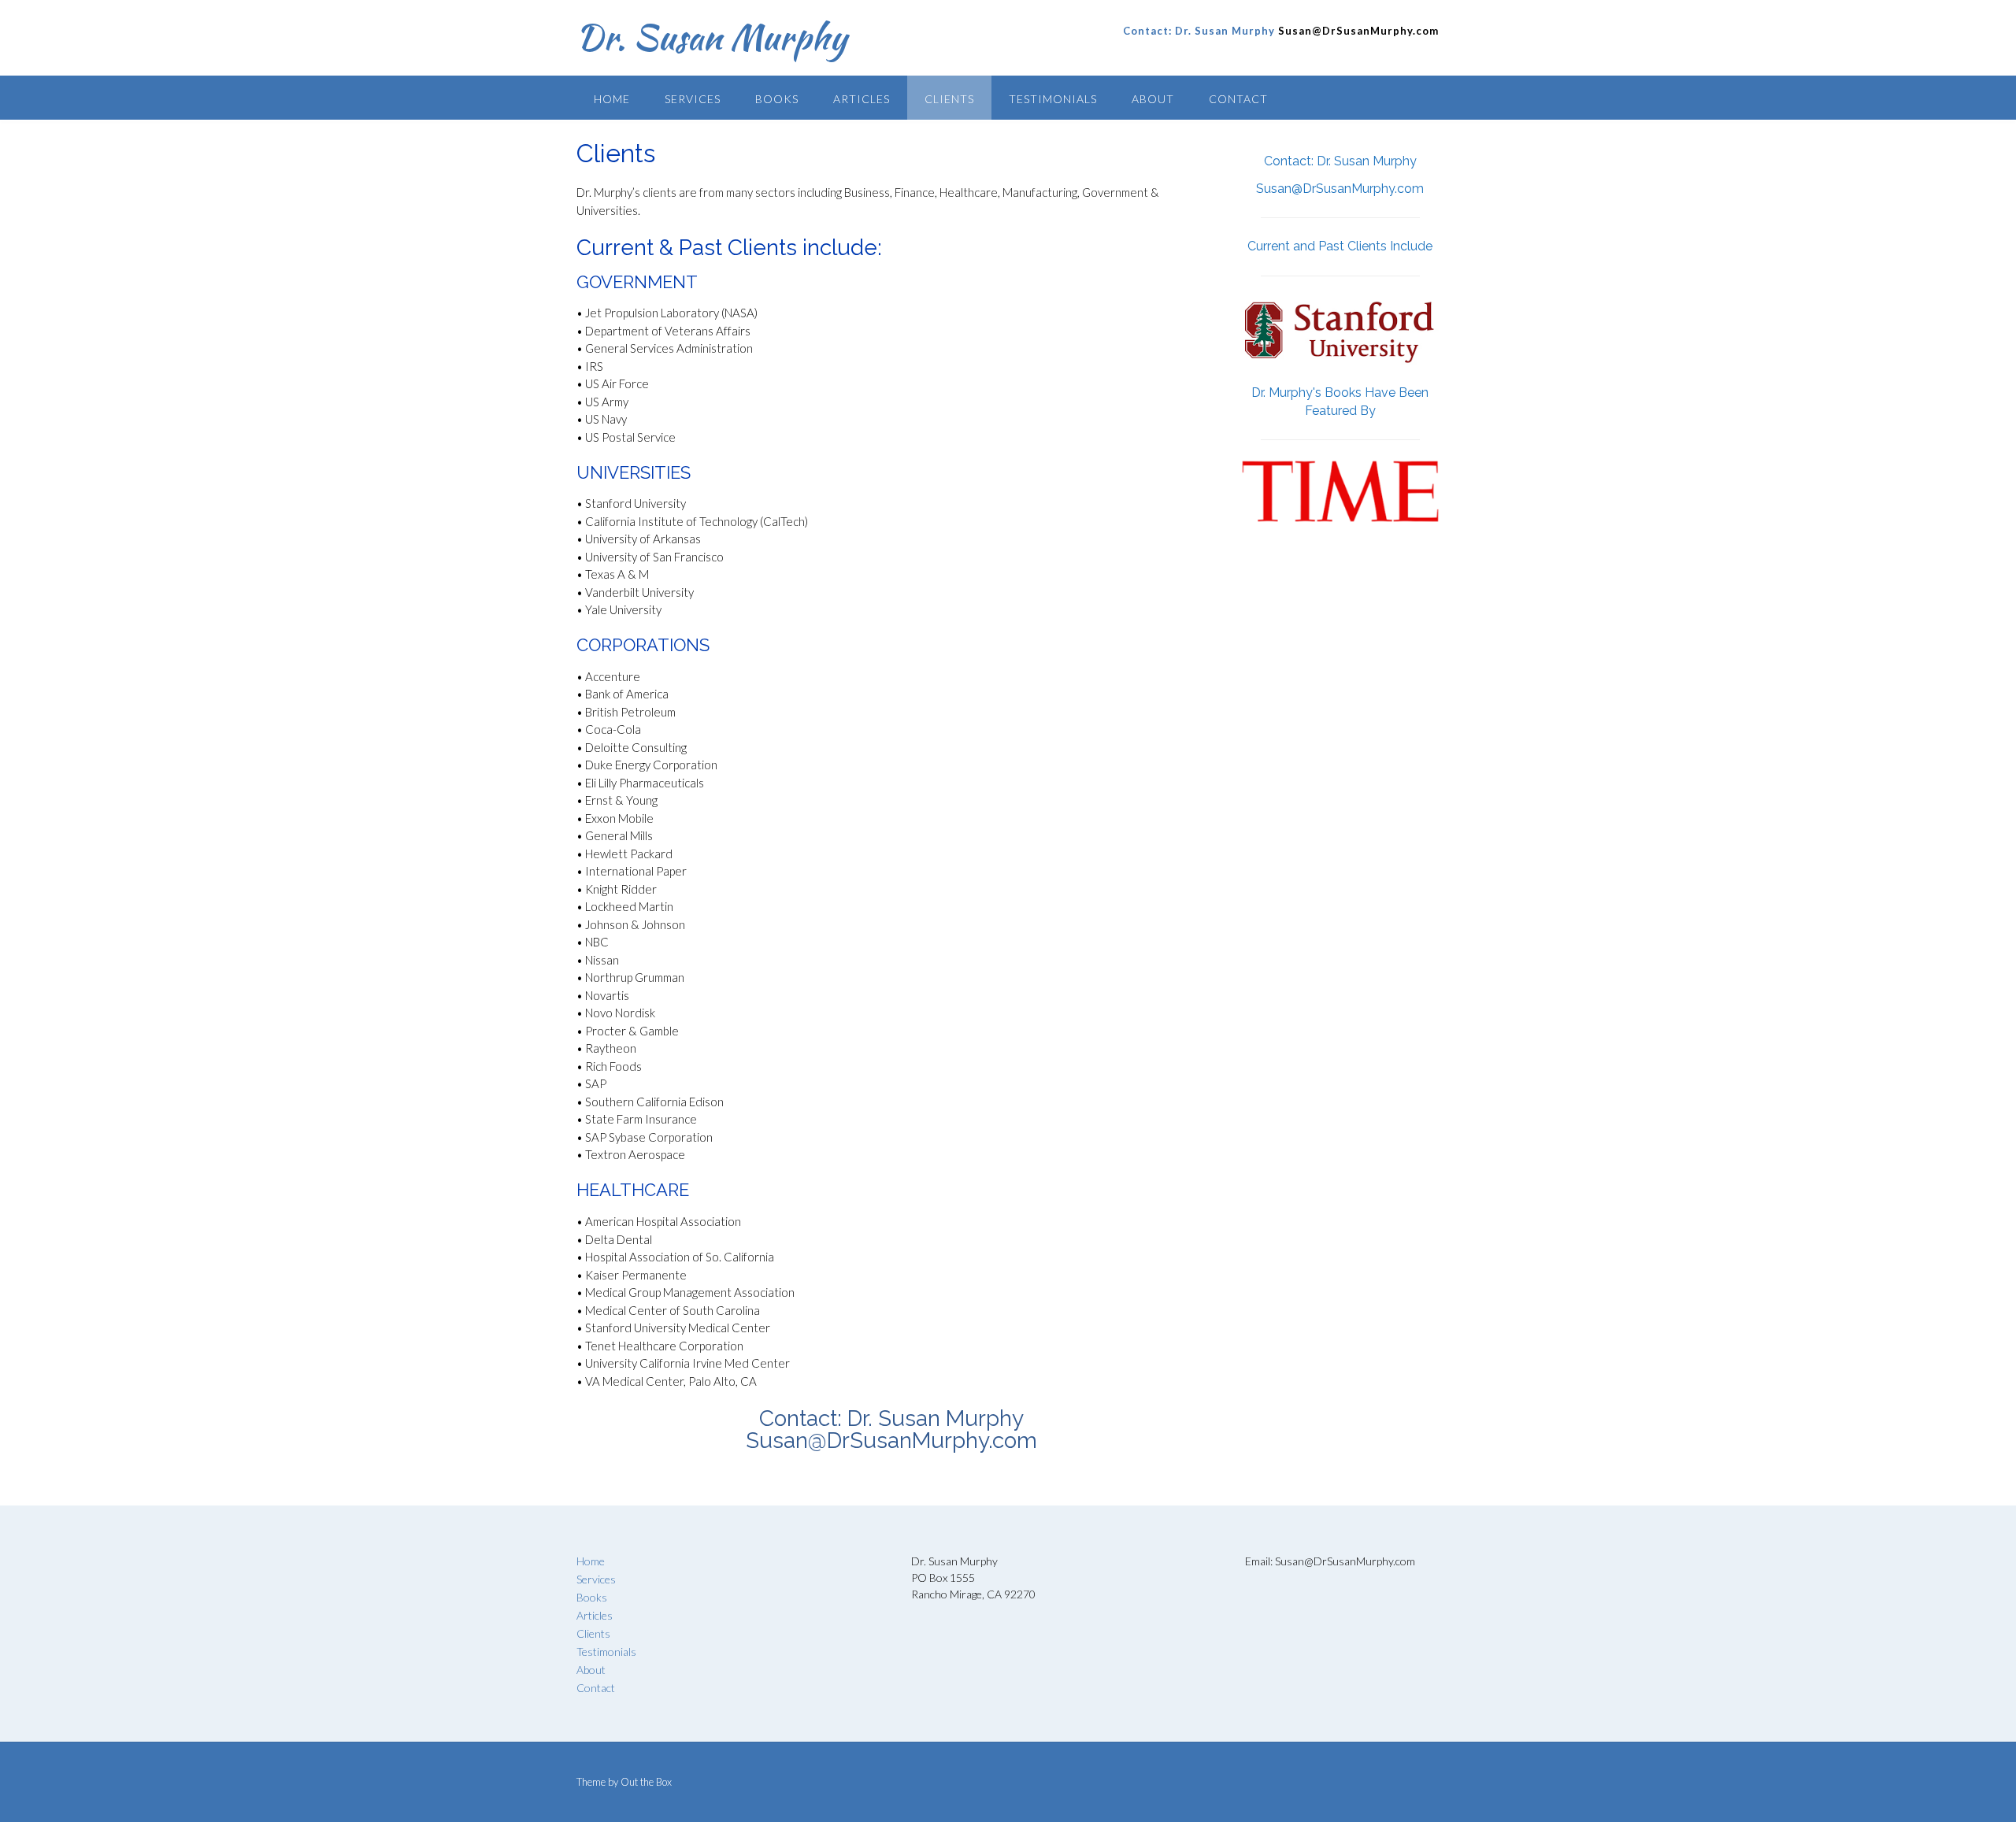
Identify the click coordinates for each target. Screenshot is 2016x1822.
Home (612, 99)
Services (693, 99)
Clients (949, 99)
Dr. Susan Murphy (712, 37)
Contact (1238, 99)
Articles (862, 99)
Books (777, 99)
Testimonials (1053, 99)
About (1153, 99)
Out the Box (646, 1782)
